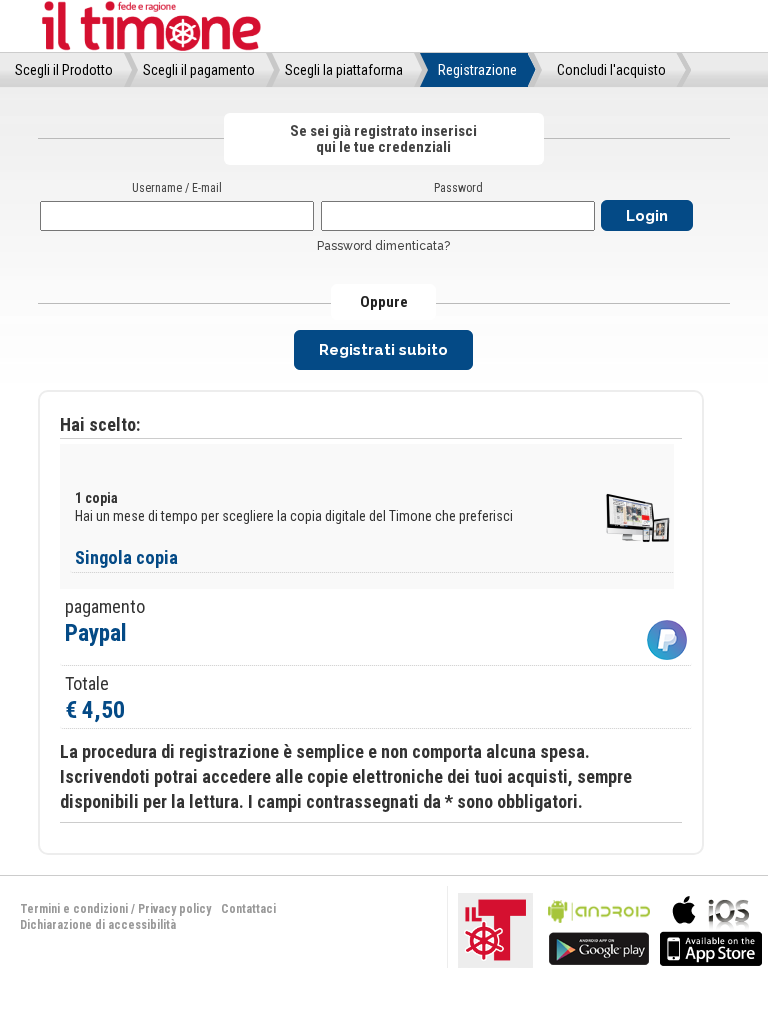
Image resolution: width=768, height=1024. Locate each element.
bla (599, 928)
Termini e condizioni (74, 909)
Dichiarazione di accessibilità (98, 925)
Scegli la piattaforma (344, 70)
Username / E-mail (177, 188)
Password (458, 188)
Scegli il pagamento (199, 70)
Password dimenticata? (383, 246)
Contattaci (248, 909)
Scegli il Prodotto (64, 70)
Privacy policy (174, 909)
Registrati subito (383, 350)
